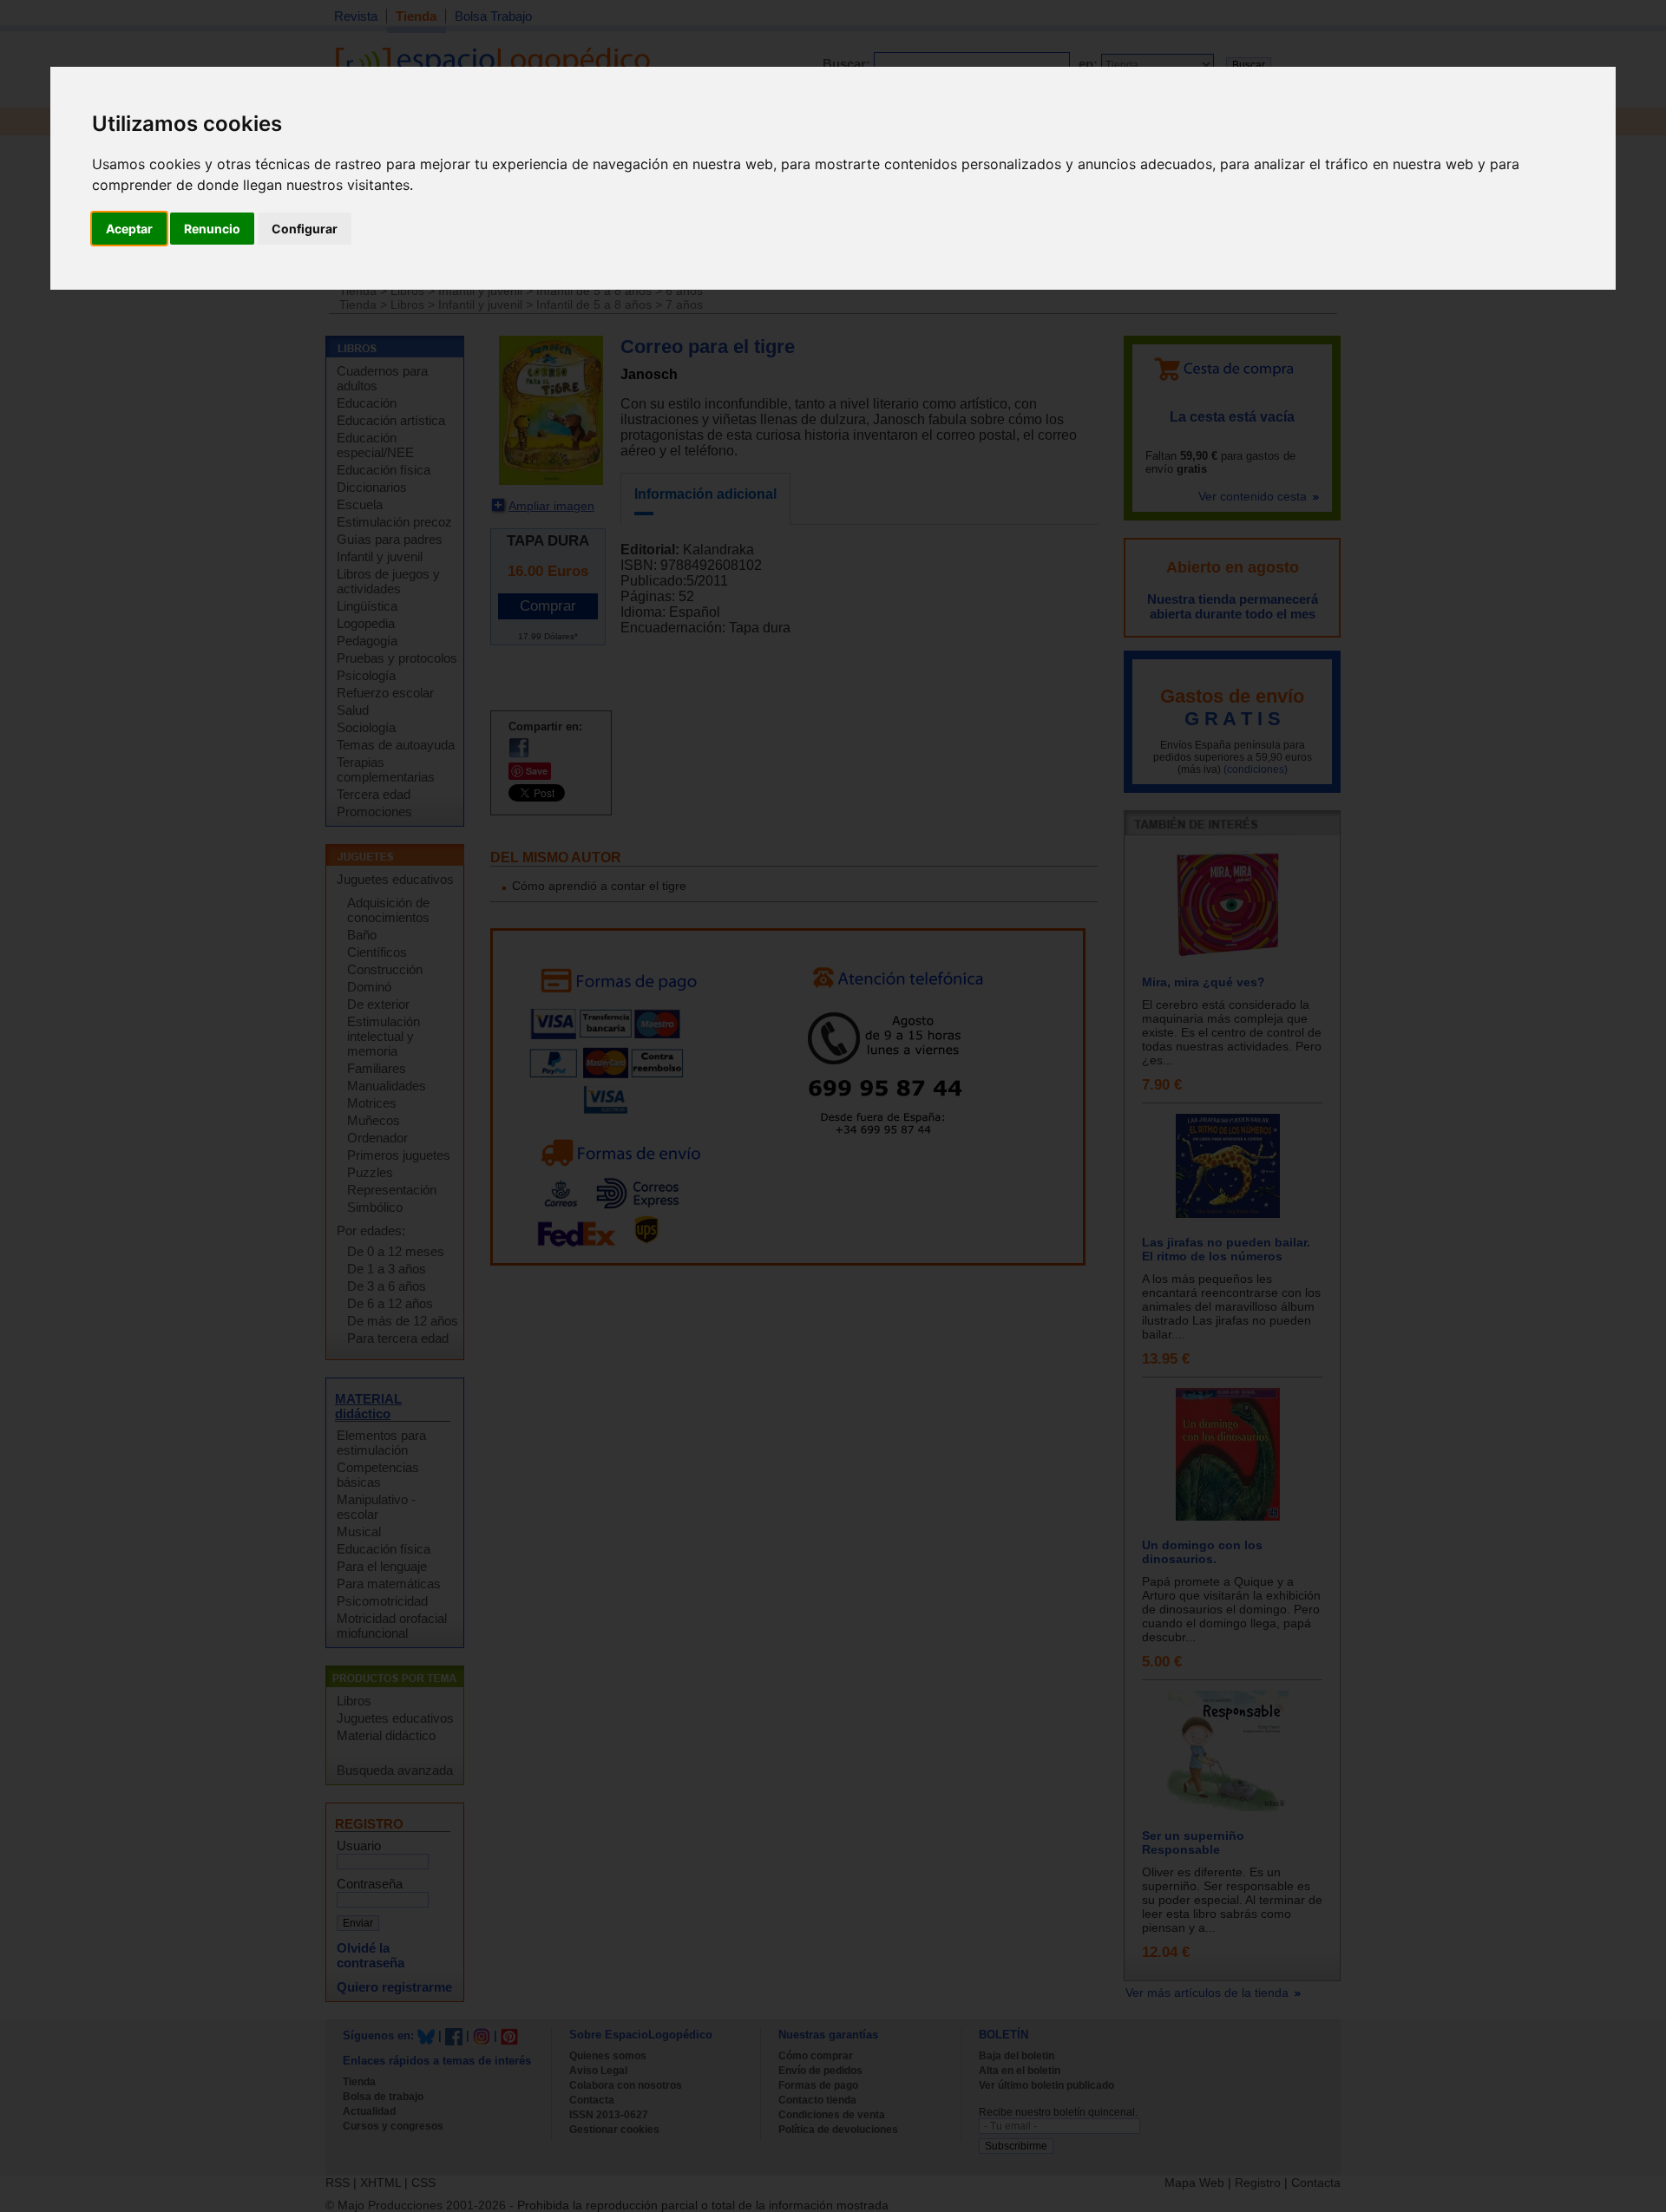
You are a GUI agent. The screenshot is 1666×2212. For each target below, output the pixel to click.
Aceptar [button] (129, 229)
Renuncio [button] (212, 229)
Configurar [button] (305, 229)
